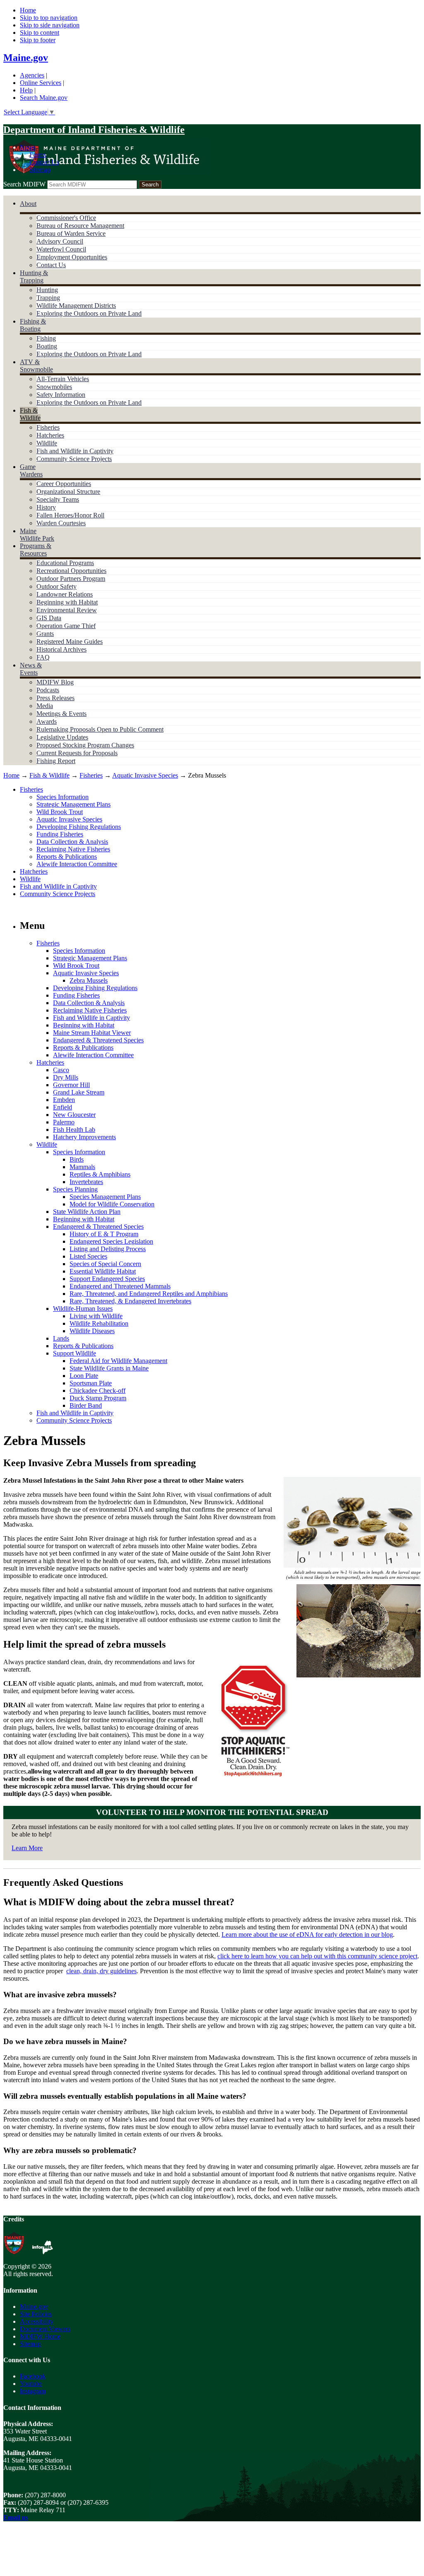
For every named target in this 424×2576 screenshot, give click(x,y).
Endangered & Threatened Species (98, 1040)
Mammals (82, 1167)
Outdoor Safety (57, 586)
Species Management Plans (105, 1197)
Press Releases (55, 698)
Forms (38, 155)
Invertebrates (86, 1182)
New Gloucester (74, 1115)
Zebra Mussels (89, 980)
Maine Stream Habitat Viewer (92, 1033)
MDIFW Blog (55, 682)
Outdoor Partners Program (71, 579)
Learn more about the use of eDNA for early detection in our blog (307, 1934)
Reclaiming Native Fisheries (73, 849)
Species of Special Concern (105, 1264)
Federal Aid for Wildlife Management (118, 1361)
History (46, 507)
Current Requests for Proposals (77, 753)
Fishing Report (56, 761)
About (28, 204)
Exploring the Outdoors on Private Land (89, 313)
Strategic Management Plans (73, 804)
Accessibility (37, 2321)
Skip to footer (38, 40)
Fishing (46, 338)
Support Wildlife (75, 1353)
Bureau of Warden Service (71, 233)
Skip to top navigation (49, 18)
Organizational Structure (68, 492)
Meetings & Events (61, 714)
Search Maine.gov (44, 98)
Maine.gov (26, 58)
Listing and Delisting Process (108, 1249)
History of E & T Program (104, 1234)
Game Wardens (31, 470)
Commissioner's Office (66, 218)
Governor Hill (71, 1085)
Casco (61, 1070)
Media (45, 706)
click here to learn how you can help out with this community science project (317, 1956)
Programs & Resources (36, 550)
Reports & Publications (67, 857)
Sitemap (40, 170)
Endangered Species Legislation (111, 1241)
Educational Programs (65, 563)
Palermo (64, 1122)
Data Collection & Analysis (72, 842)
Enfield (63, 1107)
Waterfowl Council (61, 249)
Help (26, 90)
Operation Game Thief (66, 626)
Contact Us (44, 162)
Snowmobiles (54, 387)
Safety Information (61, 395)
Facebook (33, 2376)
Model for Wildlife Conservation (112, 1204)
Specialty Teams (58, 499)
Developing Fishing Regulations (79, 827)
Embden (64, 1100)
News (28, 147)
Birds (77, 1159)
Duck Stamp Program (98, 1398)
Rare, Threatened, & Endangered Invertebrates (130, 1301)
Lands (61, 1338)
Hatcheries (50, 435)
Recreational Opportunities (71, 571)
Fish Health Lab (74, 1130)
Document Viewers (45, 2329)
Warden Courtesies (61, 523)
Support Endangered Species (107, 1279)
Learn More (27, 1848)
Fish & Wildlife (30, 414)
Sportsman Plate (91, 1383)
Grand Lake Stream (79, 1092)
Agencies (32, 75)
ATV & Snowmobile (36, 366)
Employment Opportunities (72, 257)
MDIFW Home (40, 2336)
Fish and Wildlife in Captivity (75, 451)
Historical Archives (61, 649)
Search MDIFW (24, 184)
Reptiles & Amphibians (100, 1174)
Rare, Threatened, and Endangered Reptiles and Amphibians (149, 1294)
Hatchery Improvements (84, 1137)
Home (28, 10)
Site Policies (36, 2314)
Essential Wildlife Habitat (103, 1271)
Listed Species (88, 1256)
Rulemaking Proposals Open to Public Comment (100, 729)
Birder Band (86, 1405)
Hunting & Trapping (34, 277)
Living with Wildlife (96, 1316)
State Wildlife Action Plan (87, 1212)
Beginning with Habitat (67, 602)
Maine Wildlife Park (37, 535)
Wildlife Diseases (92, 1331)
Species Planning (75, 1189)
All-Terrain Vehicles (63, 379)
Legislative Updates (62, 737)
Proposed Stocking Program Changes (85, 745)
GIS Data (49, 618)
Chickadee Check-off (98, 1391)
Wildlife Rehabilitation (99, 1323)
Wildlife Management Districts (76, 306)
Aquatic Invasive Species (145, 775)
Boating (47, 346)
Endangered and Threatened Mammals (120, 1286)
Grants (45, 634)
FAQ (43, 657)
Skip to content (40, 33)
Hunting (47, 290)
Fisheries (48, 427)
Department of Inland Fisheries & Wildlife (94, 130)
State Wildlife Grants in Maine (109, 1368)
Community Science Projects (74, 459)
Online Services (41, 83)
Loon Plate (84, 1376)
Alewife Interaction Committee (77, 864)
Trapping (48, 298)
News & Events (31, 669)
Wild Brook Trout (60, 812)
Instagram (33, 2391)
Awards (47, 721)
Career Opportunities (64, 484)
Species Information (63, 797)
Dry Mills (66, 1077)
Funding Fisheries (60, 834)
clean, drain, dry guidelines (101, 1971)
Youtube (31, 2384)
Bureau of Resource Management (80, 226)
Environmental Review (67, 610)
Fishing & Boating (33, 325)
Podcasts (48, 690)
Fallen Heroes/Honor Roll (70, 515)
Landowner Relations (65, 594)
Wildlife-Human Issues (83, 1309)
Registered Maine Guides (70, 642)
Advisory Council (60, 241)
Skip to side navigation (50, 25)
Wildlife (47, 443)
